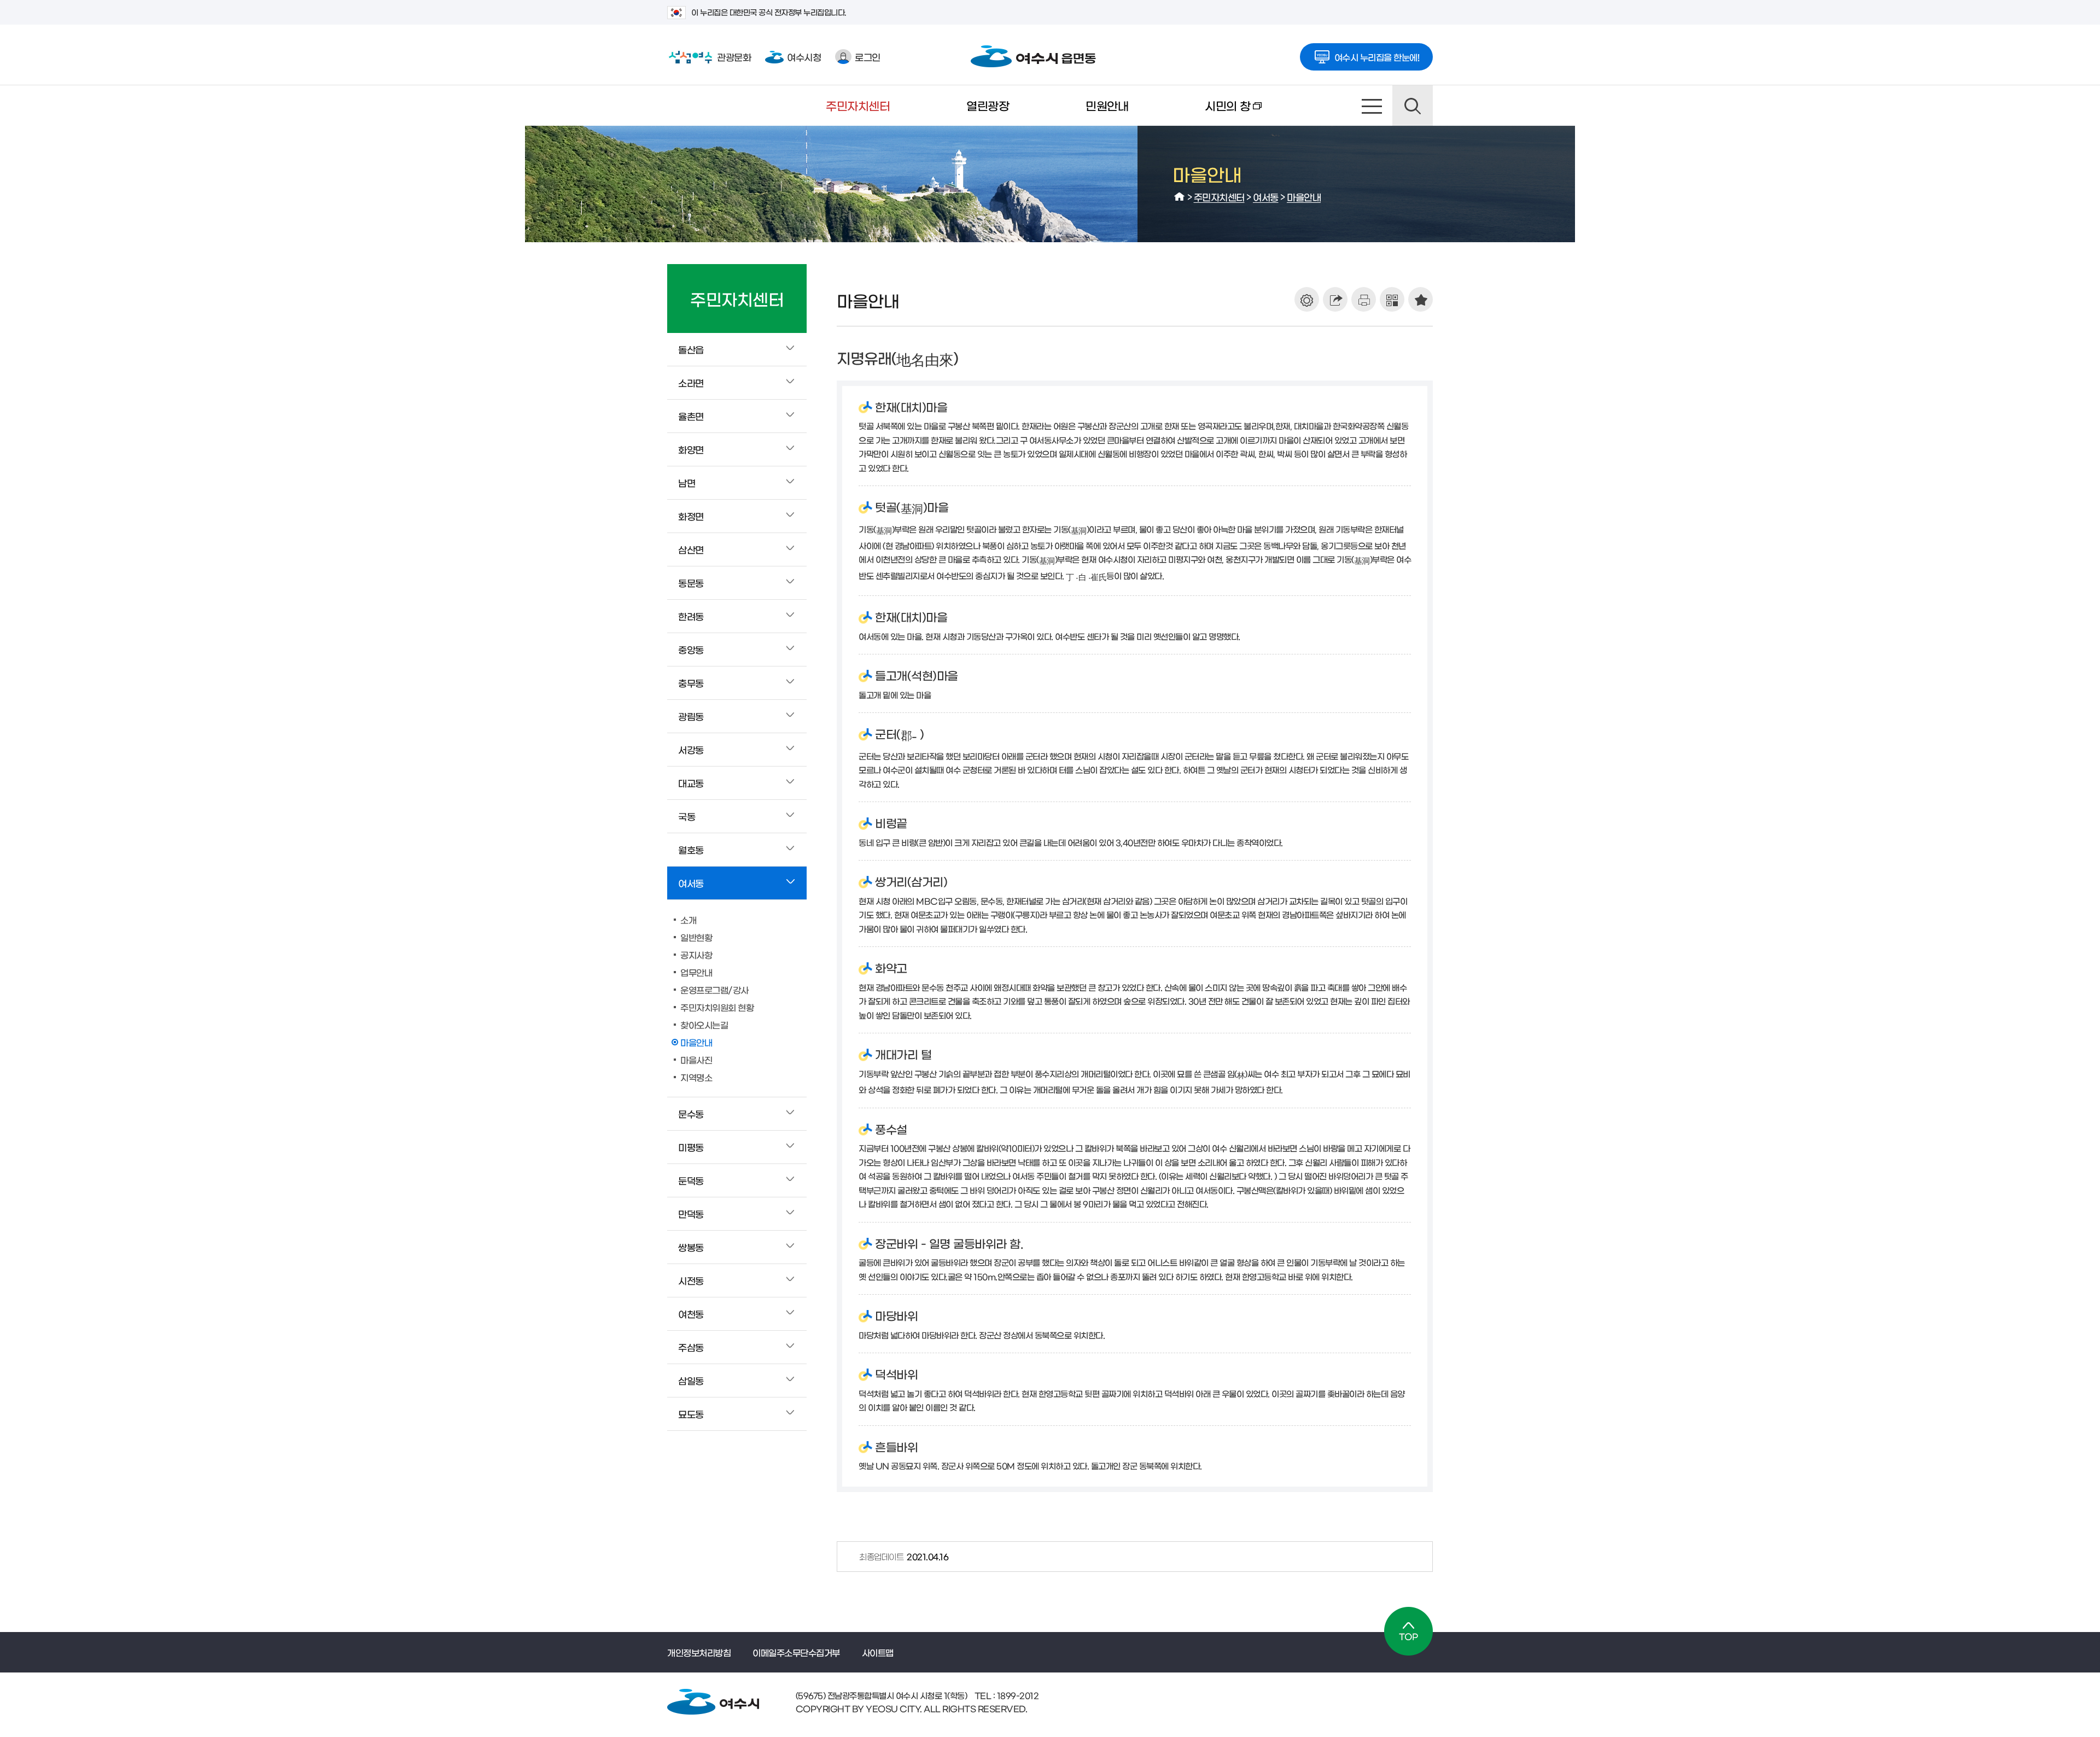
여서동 (1266, 197)
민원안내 (1107, 105)
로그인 (868, 57)
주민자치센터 (858, 105)
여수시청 (804, 57)
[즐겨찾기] (1421, 299)
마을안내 (1304, 197)
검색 (1413, 106)
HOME (1180, 197)
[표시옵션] (1307, 299)
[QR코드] (1392, 299)
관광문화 (709, 57)
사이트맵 (1372, 106)
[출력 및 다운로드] (1364, 299)
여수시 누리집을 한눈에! (1377, 57)
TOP (1408, 1631)
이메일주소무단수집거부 (796, 1652)
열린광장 (988, 105)
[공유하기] (1335, 299)
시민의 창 (1209, 113)
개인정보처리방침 (699, 1652)
